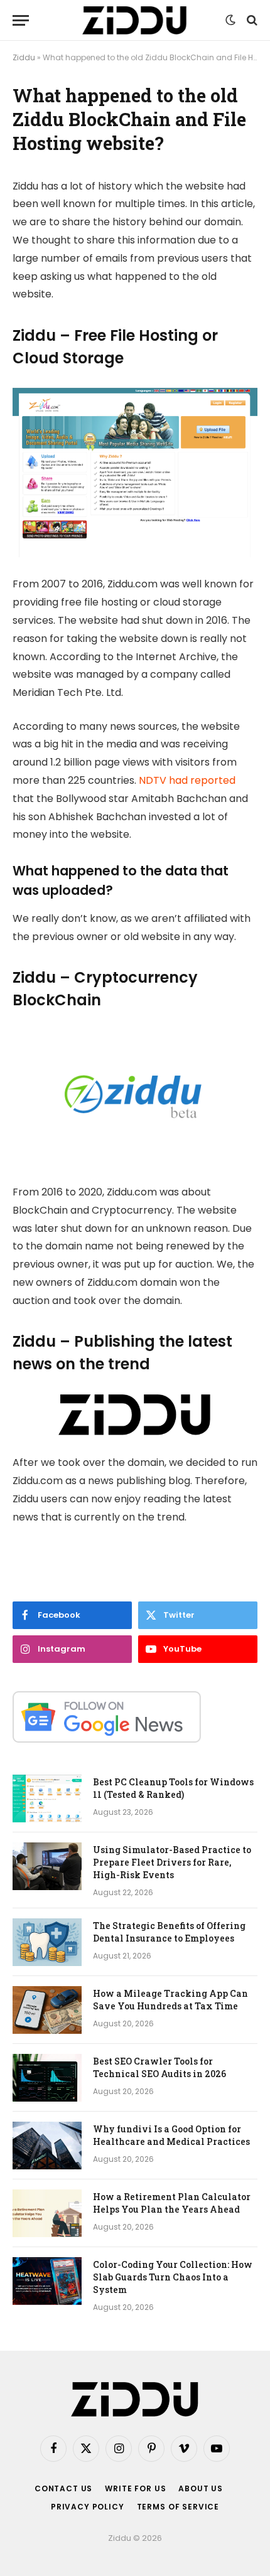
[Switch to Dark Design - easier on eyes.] (230, 20)
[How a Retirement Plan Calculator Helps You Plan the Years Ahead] (47, 2213)
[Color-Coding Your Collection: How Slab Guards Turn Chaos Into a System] (47, 2281)
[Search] (251, 20)
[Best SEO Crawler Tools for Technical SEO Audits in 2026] (47, 2078)
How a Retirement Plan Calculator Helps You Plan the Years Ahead (172, 2203)
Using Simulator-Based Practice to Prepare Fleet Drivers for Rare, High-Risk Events (172, 1862)
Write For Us (135, 2488)
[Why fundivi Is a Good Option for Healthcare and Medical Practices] (47, 2146)
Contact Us (63, 2488)
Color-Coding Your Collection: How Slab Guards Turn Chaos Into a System (173, 2277)
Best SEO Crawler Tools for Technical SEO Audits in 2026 (159, 2067)
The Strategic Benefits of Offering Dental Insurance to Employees (169, 1932)
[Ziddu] (135, 20)
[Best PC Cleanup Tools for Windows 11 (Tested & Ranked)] (47, 1798)
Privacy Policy (88, 2507)
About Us (201, 2488)
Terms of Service (178, 2507)
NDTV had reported (187, 780)
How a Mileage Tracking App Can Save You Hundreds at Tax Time (170, 2000)
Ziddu (24, 57)
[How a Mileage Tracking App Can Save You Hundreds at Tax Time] (47, 2010)
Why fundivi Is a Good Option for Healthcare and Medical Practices (171, 2135)
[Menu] (21, 20)
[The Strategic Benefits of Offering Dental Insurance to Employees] (47, 1942)
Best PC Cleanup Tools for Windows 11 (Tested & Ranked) (173, 1788)
